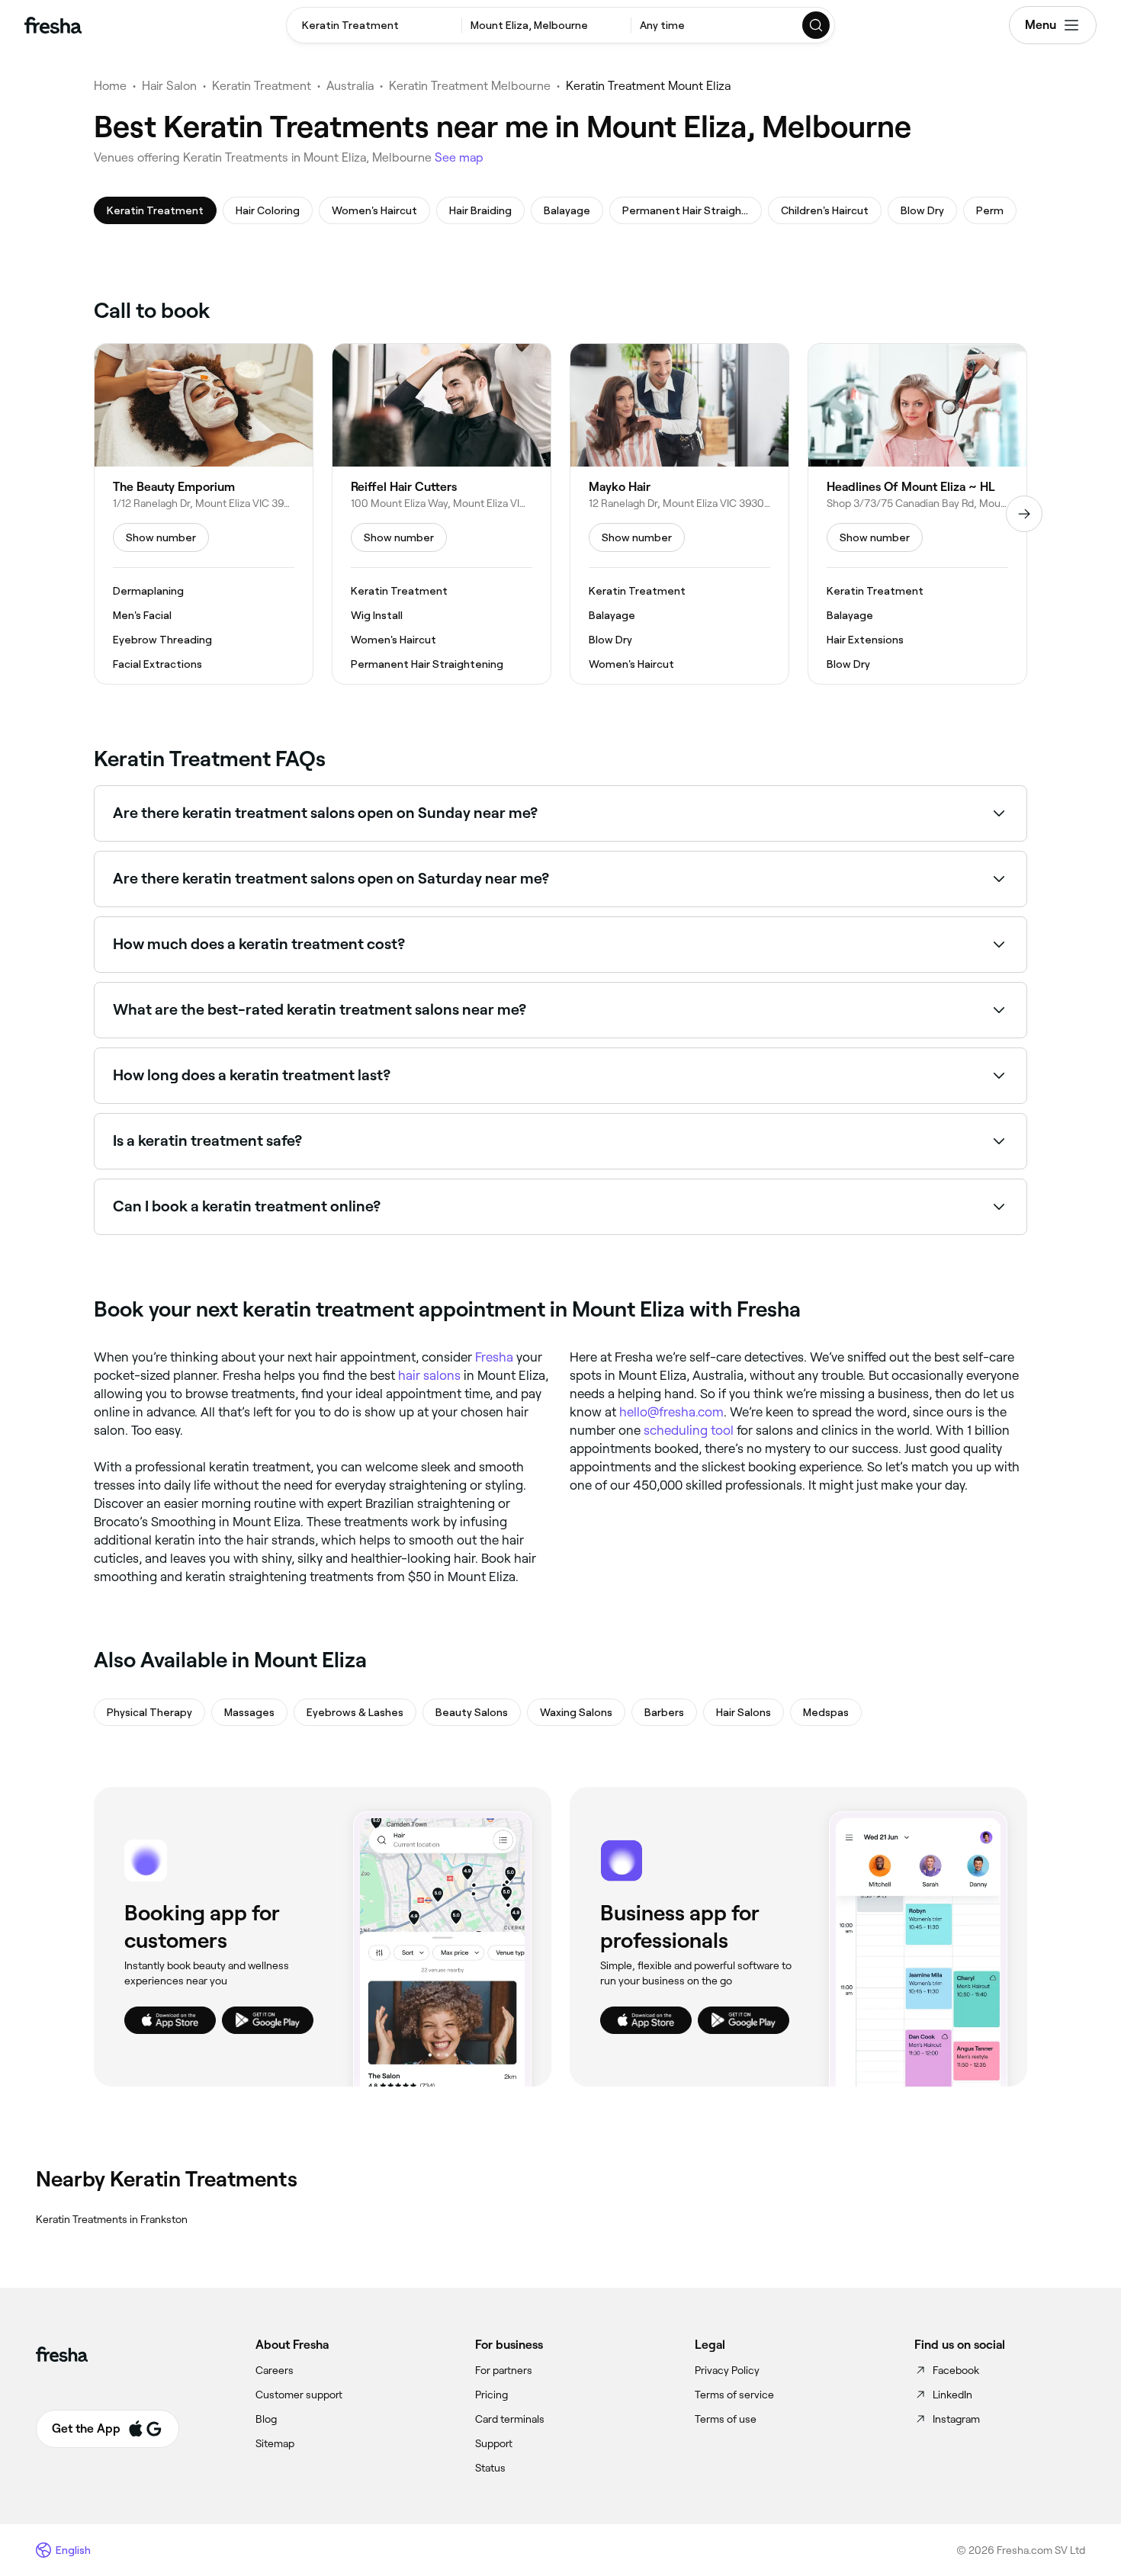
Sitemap (275, 2443)
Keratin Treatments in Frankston (112, 2219)
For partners (504, 2370)
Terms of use (726, 2419)
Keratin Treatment (262, 86)
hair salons (429, 1375)
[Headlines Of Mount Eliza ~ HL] (917, 514)
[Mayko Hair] (679, 514)
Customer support (299, 2395)
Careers (275, 2370)
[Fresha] (53, 25)
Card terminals (510, 2419)
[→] (1024, 514)
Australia (350, 86)
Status (490, 2468)
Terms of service (734, 2395)
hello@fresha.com (671, 1412)
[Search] (817, 25)
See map (459, 157)
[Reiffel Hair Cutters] (442, 514)
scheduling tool (689, 1430)
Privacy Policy (727, 2370)
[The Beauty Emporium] (204, 514)
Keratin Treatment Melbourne (470, 86)
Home (110, 86)
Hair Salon (169, 86)
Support (494, 2443)
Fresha (494, 1357)
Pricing (491, 2395)
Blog (266, 2419)
